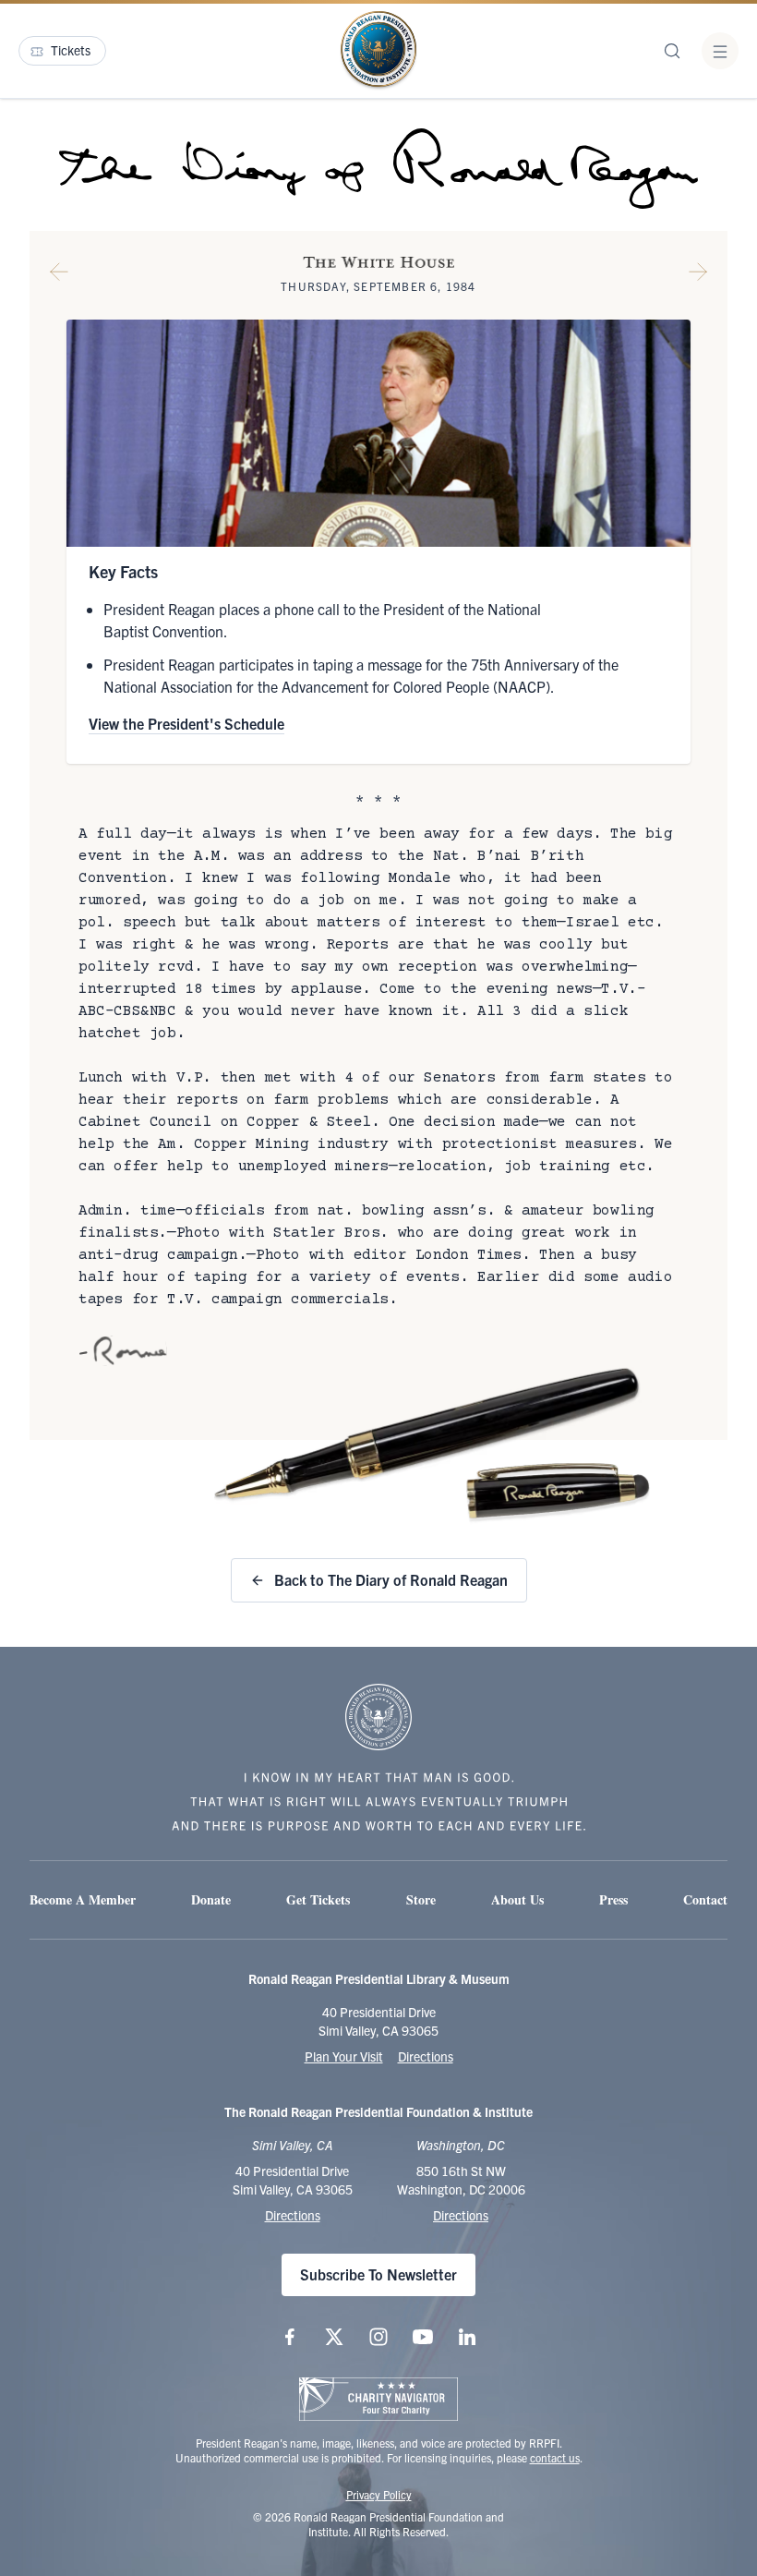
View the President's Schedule (186, 723)
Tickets (71, 50)
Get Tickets (318, 1899)
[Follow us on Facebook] (290, 2337)
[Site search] (672, 51)
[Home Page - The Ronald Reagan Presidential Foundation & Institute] (378, 51)
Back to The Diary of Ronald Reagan (391, 1579)
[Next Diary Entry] (698, 275)
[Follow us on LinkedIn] (467, 2337)
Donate (211, 1899)
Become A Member (83, 1899)
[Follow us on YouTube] (423, 2337)
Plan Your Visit (344, 2056)
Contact (705, 1899)
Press (613, 1899)
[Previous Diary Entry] (59, 275)
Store (421, 1899)
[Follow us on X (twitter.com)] (334, 2337)
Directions (426, 2056)
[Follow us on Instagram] (378, 2337)
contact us (555, 2457)
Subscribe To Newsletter (378, 2274)
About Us (517, 1899)
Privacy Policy (379, 2494)
